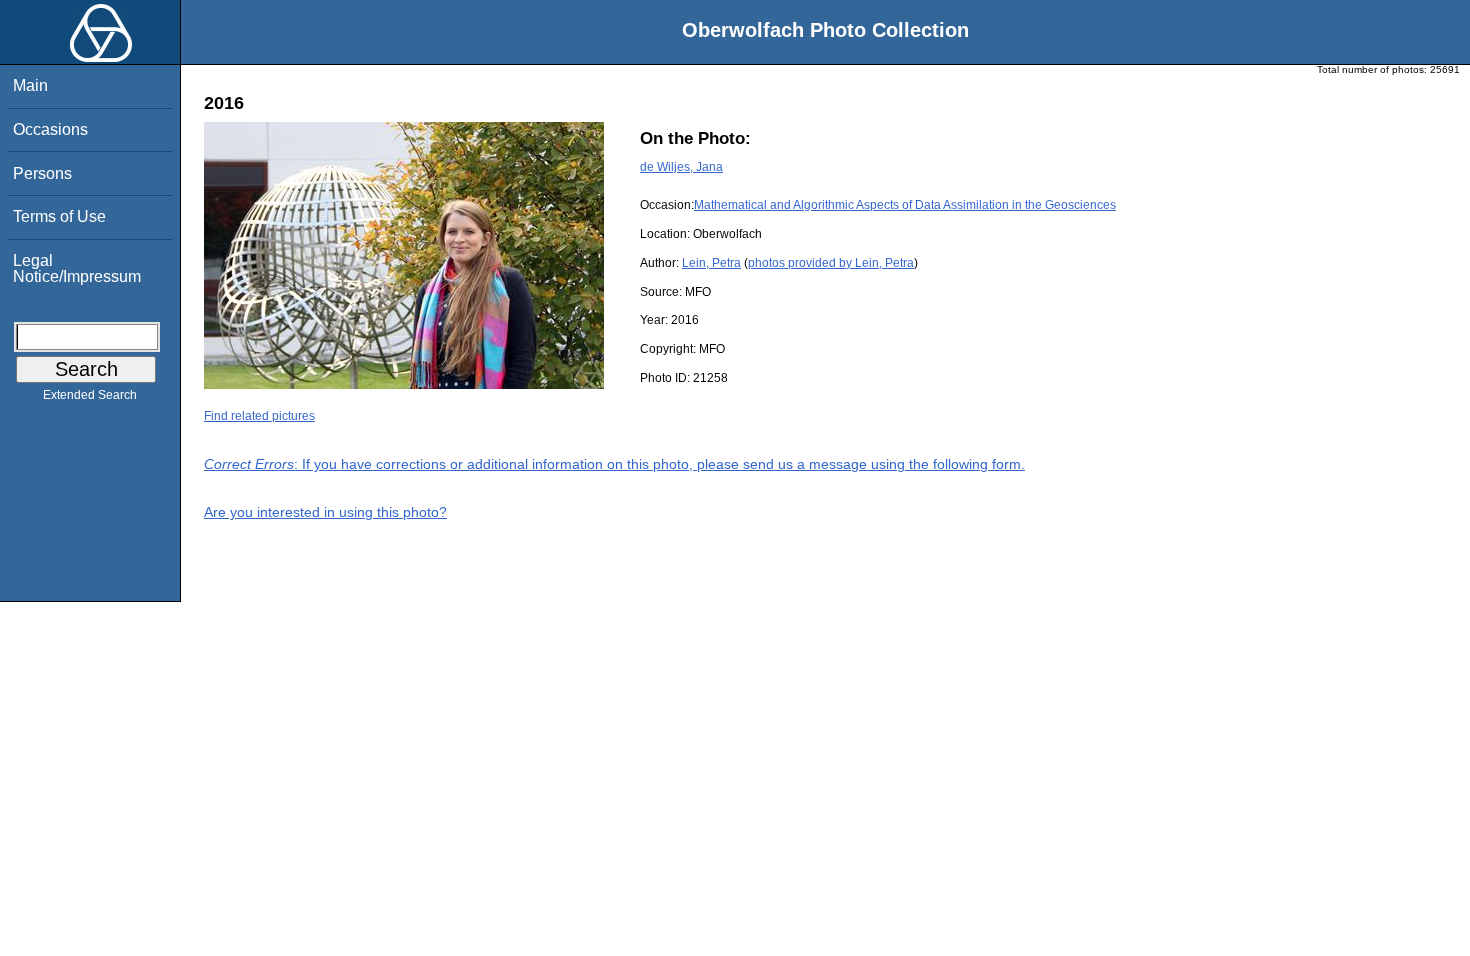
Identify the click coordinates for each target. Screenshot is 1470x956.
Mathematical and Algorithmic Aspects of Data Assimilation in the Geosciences (905, 205)
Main (30, 85)
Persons (42, 173)
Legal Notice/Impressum (77, 268)
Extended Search (90, 395)
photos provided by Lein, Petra (831, 263)
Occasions (50, 129)
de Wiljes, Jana (681, 167)
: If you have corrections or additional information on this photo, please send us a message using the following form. (614, 464)
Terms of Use (59, 216)
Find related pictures (259, 416)
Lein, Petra (711, 263)
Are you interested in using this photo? (325, 512)
